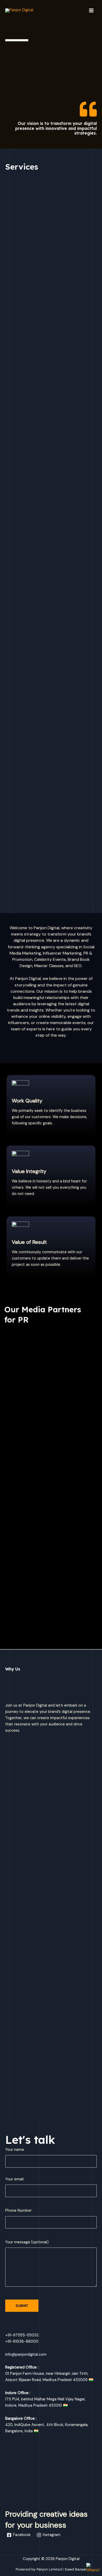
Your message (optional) (27, 2242)
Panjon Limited (49, 2569)
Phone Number (18, 2211)
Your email (14, 2179)
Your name (15, 2150)
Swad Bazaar (76, 2569)
